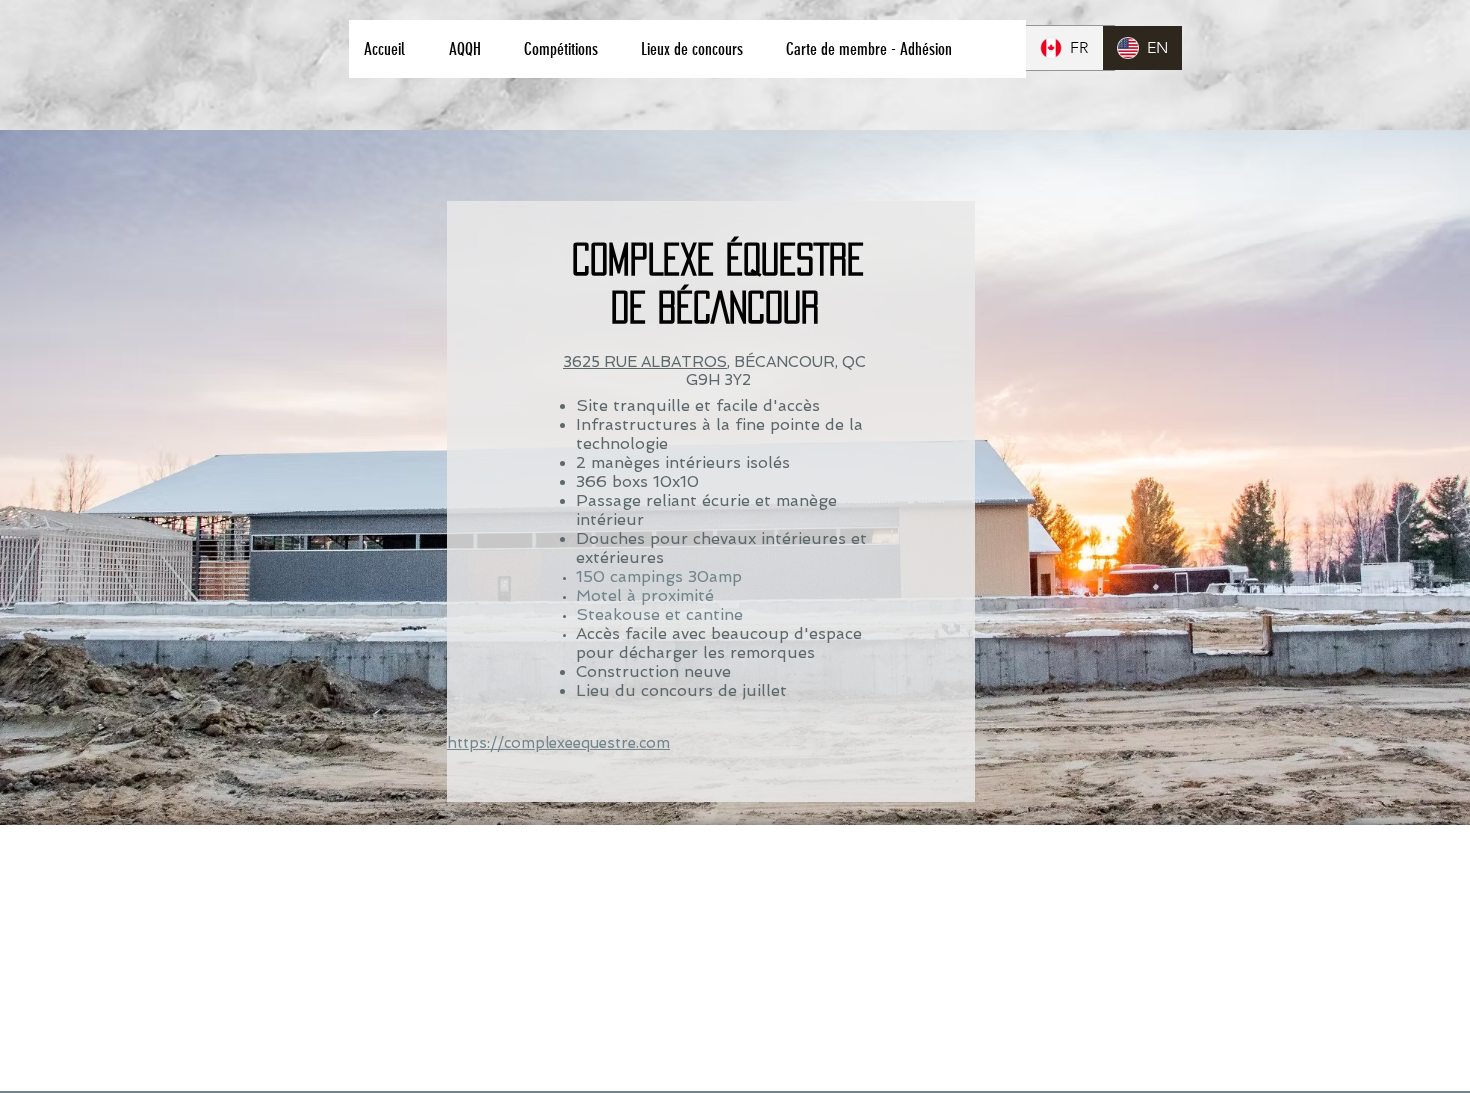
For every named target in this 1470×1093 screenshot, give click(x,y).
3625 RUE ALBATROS (645, 362)
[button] (470, 49)
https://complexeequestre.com (558, 743)
